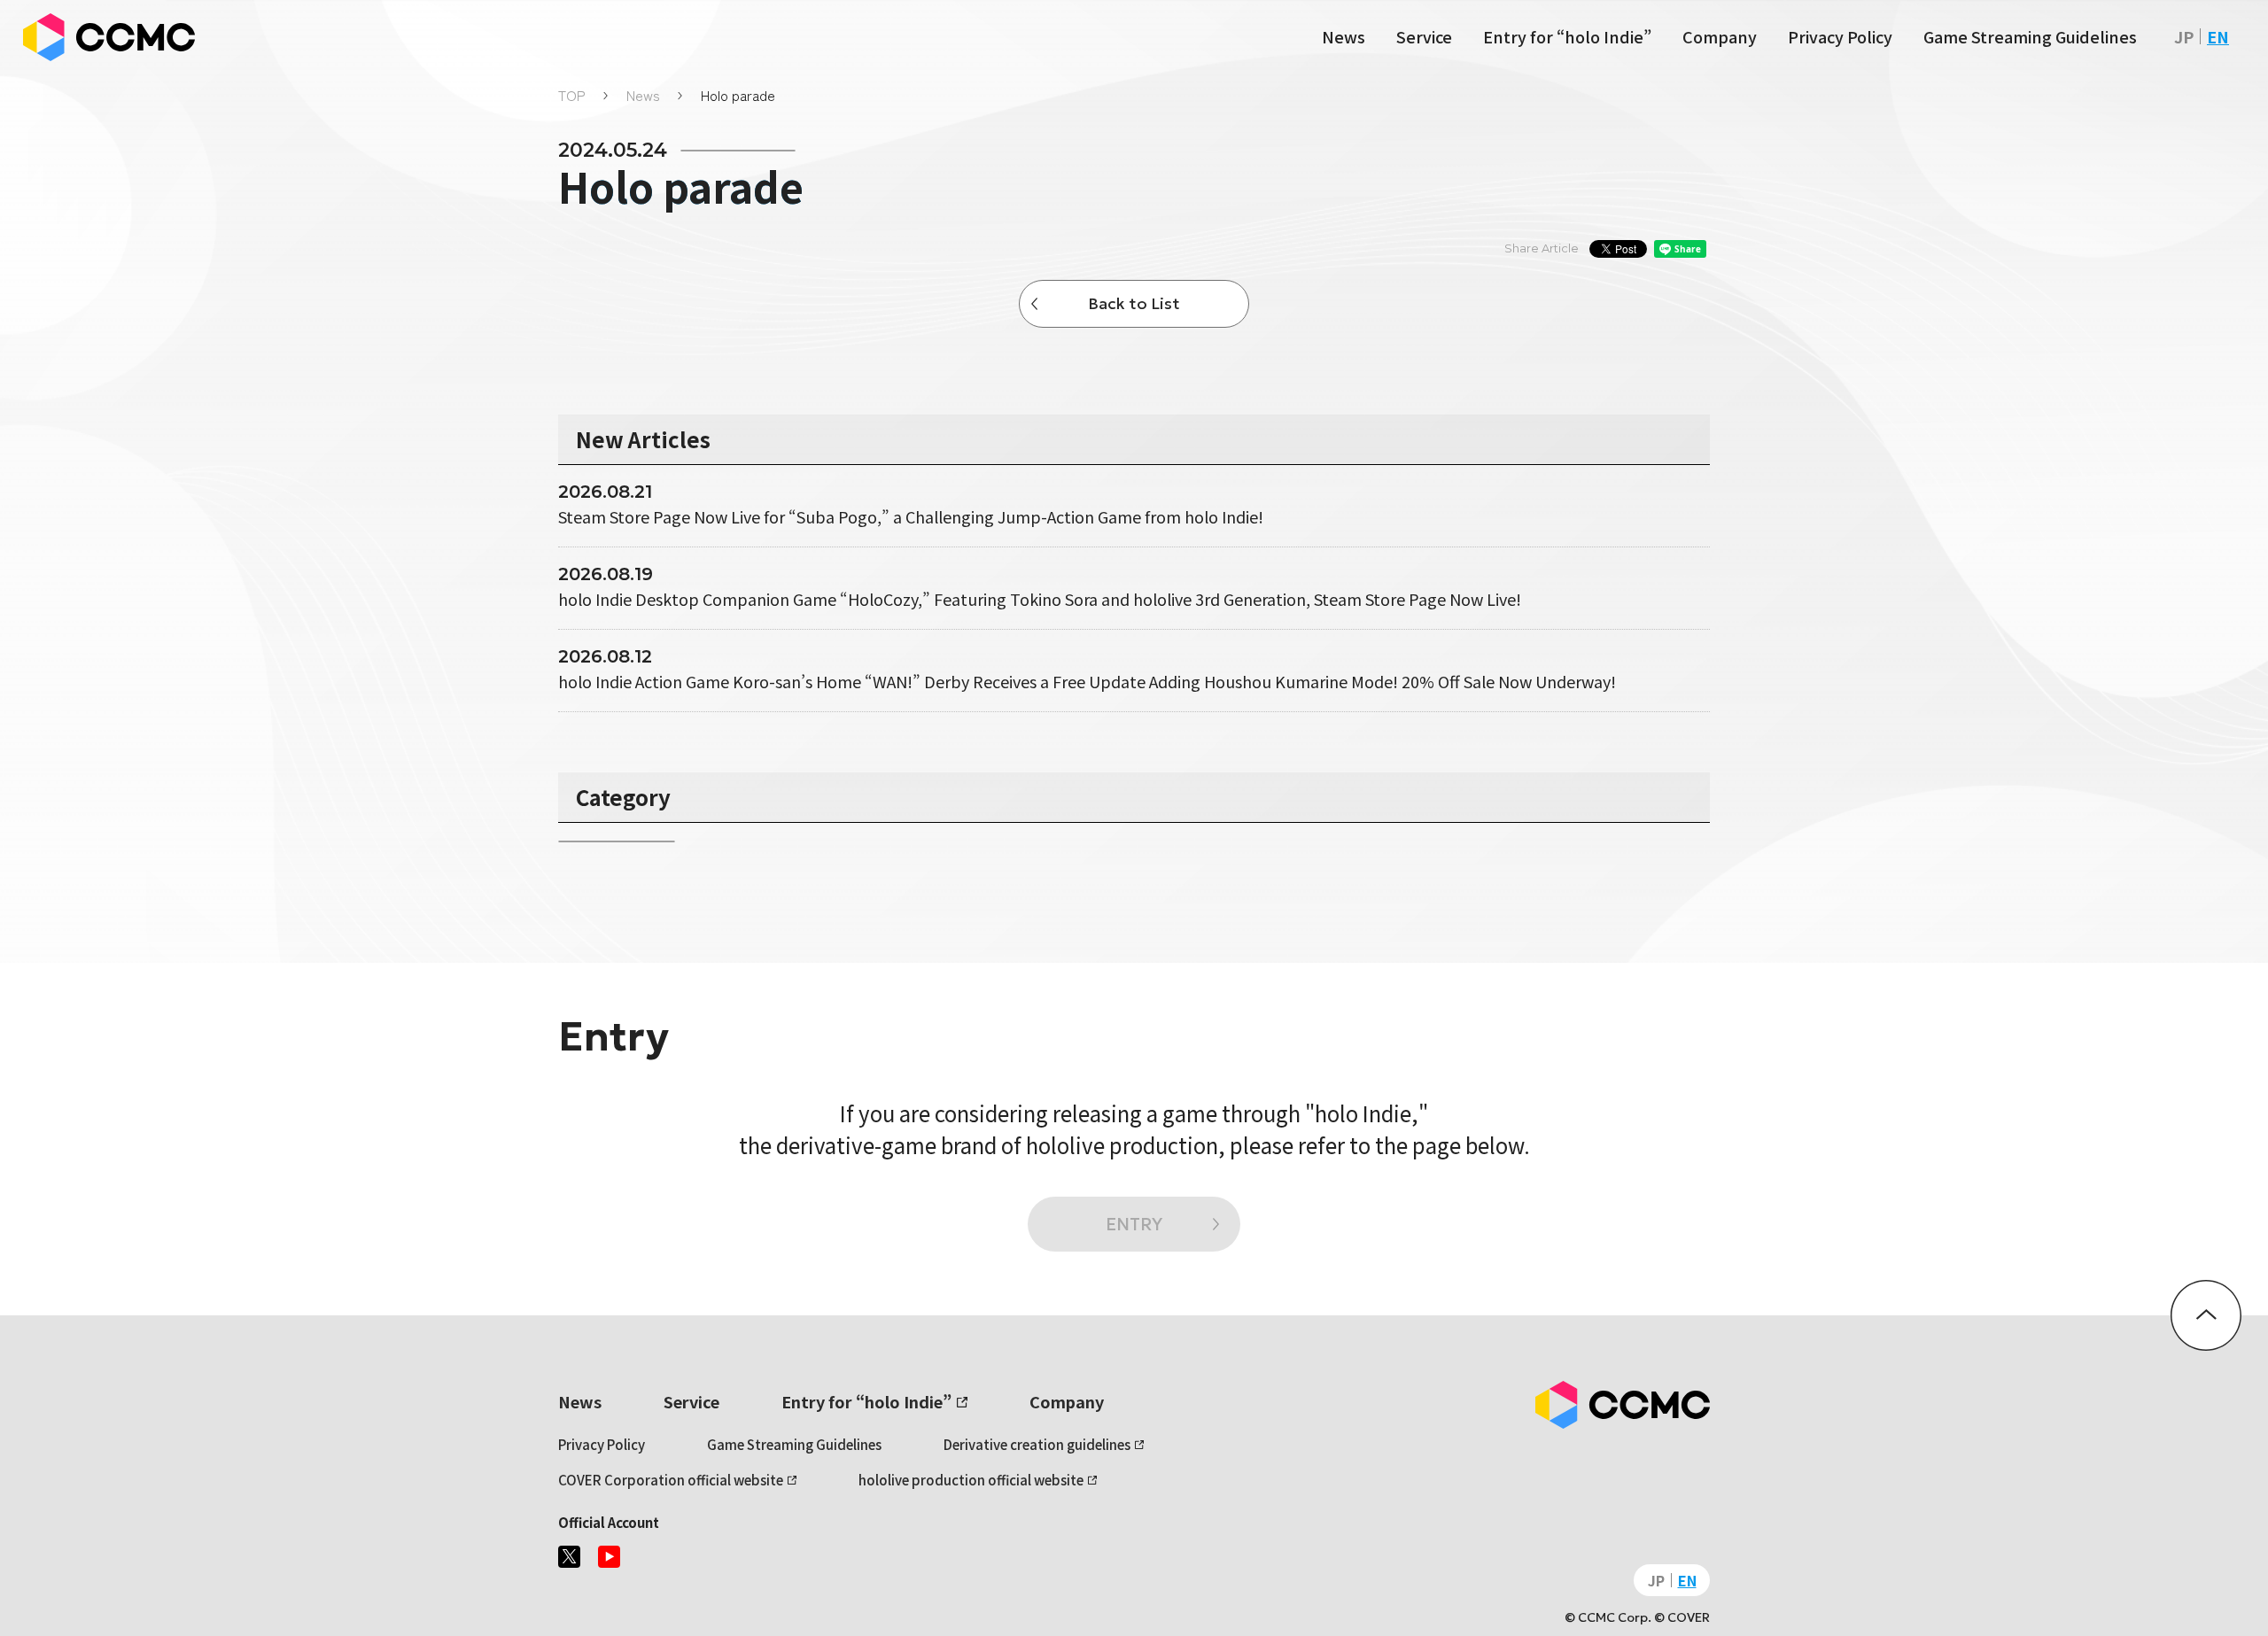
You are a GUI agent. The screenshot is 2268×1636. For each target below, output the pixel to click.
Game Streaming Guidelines (2030, 36)
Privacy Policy (1840, 36)
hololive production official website (971, 1480)
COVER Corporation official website (671, 1480)
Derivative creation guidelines (1037, 1444)
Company (1720, 36)
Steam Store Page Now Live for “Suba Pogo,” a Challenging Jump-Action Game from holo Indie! (911, 516)
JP (2184, 36)
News (1344, 36)
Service (1424, 36)
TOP (572, 95)
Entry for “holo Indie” (1567, 36)
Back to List (1134, 303)
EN (2218, 36)
